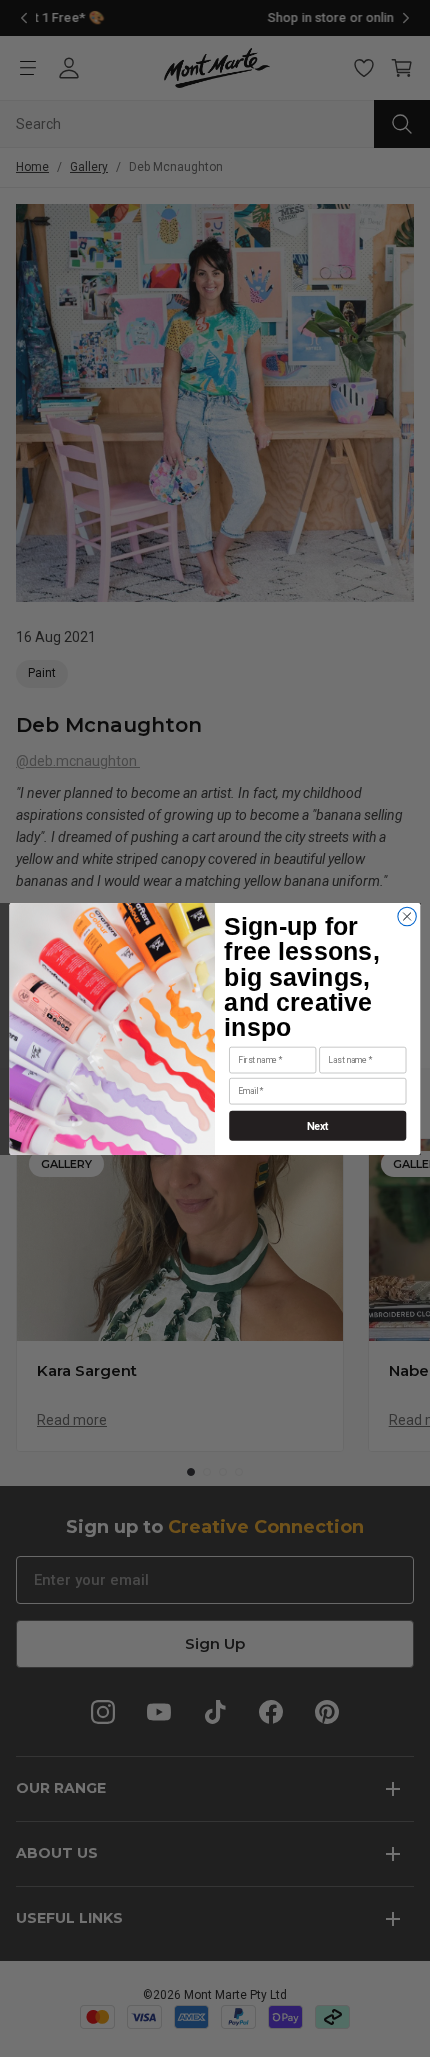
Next (318, 1125)
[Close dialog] (407, 916)
